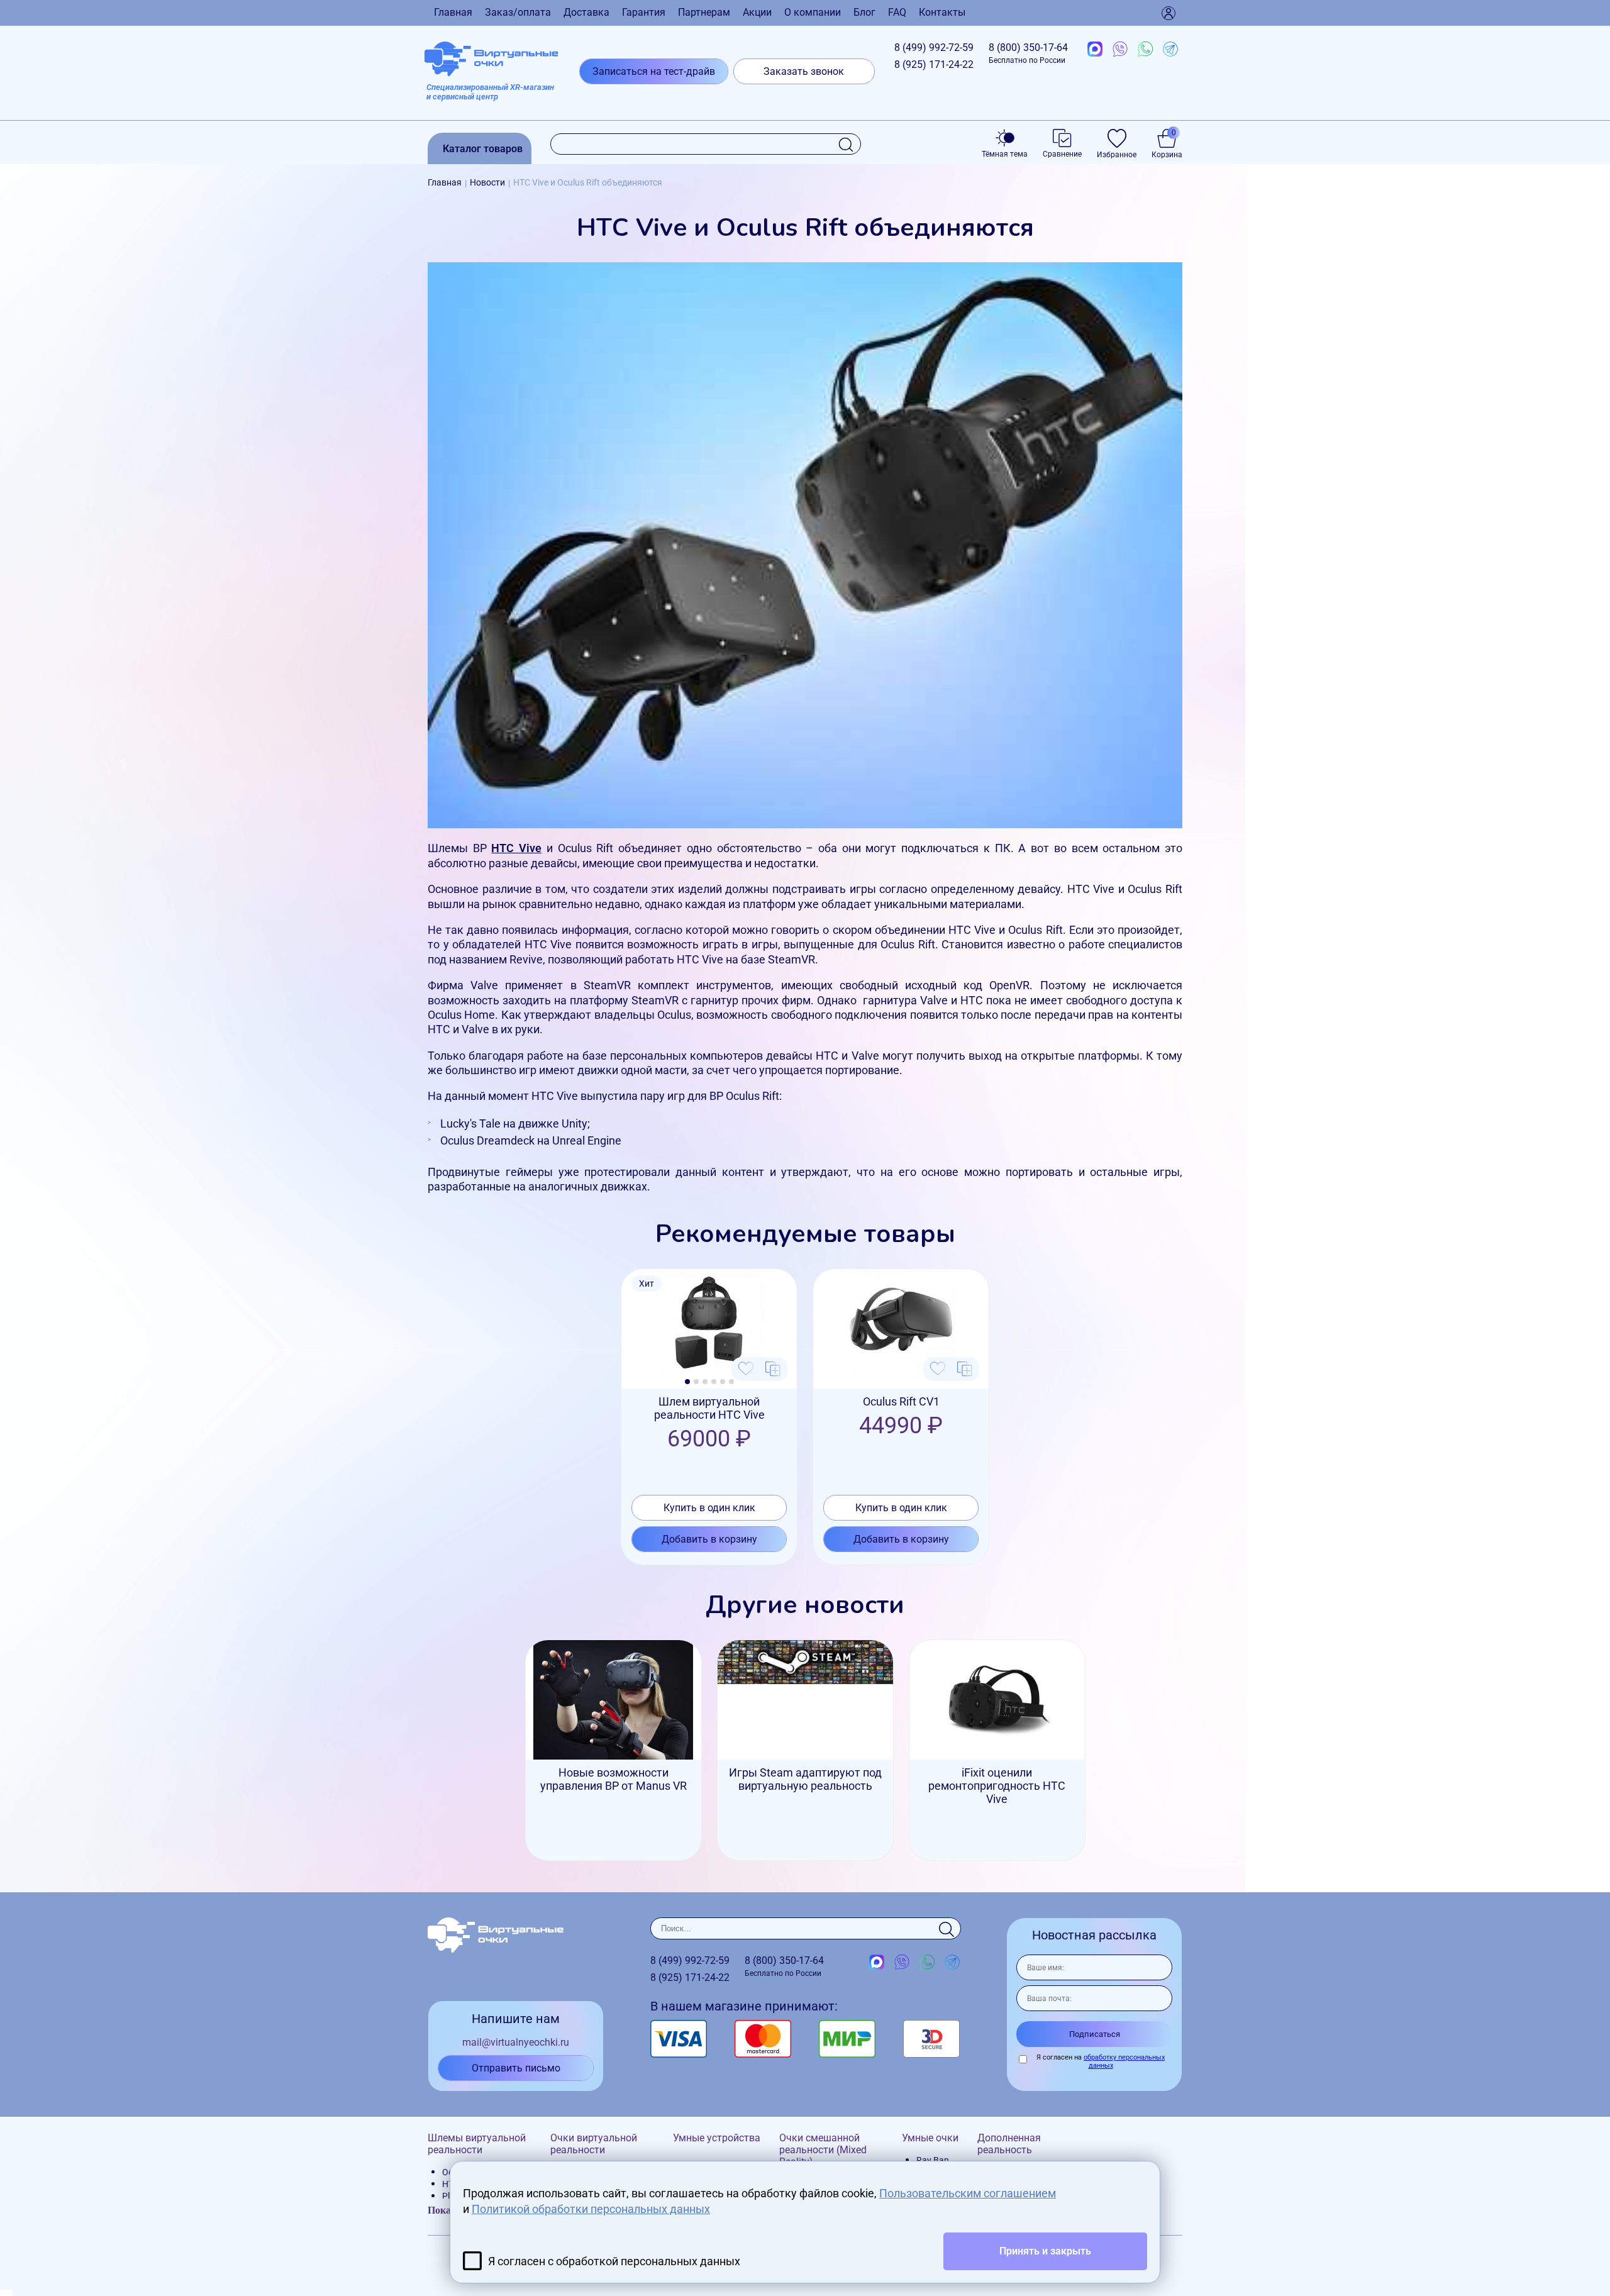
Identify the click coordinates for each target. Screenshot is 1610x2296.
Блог (864, 12)
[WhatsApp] (1145, 50)
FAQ (897, 12)
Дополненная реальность (1009, 2144)
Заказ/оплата (518, 12)
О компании (813, 12)
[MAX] (1095, 50)
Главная (453, 12)
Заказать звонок (804, 71)
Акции (757, 12)
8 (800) (1028, 53)
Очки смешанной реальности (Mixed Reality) (823, 2150)
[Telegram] (1170, 50)
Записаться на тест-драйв (654, 71)
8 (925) (934, 64)
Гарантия (644, 12)
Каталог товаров (483, 149)
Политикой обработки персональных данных (591, 2209)
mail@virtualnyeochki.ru (516, 2042)
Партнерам (704, 12)
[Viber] (1120, 50)
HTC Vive (516, 848)
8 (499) (934, 47)
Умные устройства (717, 2138)
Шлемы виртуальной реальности (477, 2144)
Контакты (942, 12)
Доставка (586, 12)
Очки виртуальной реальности (594, 2144)
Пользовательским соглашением (968, 2193)
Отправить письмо (516, 2068)
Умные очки (930, 2138)
